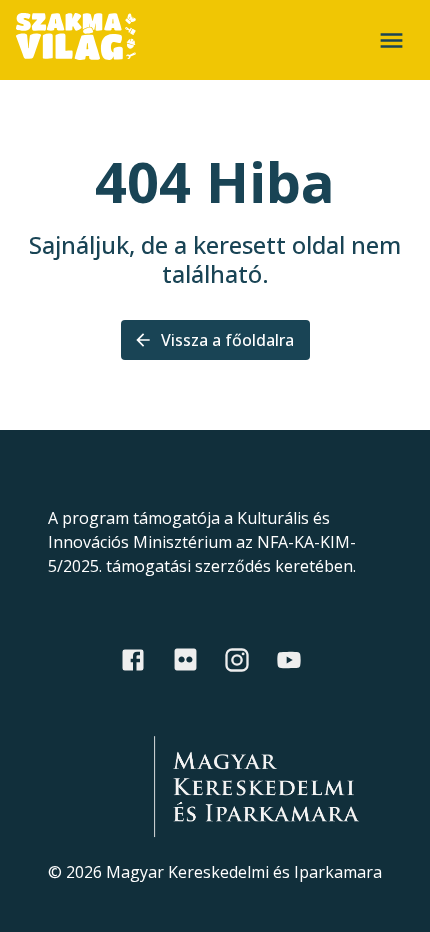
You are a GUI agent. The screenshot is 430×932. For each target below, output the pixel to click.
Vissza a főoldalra (227, 340)
